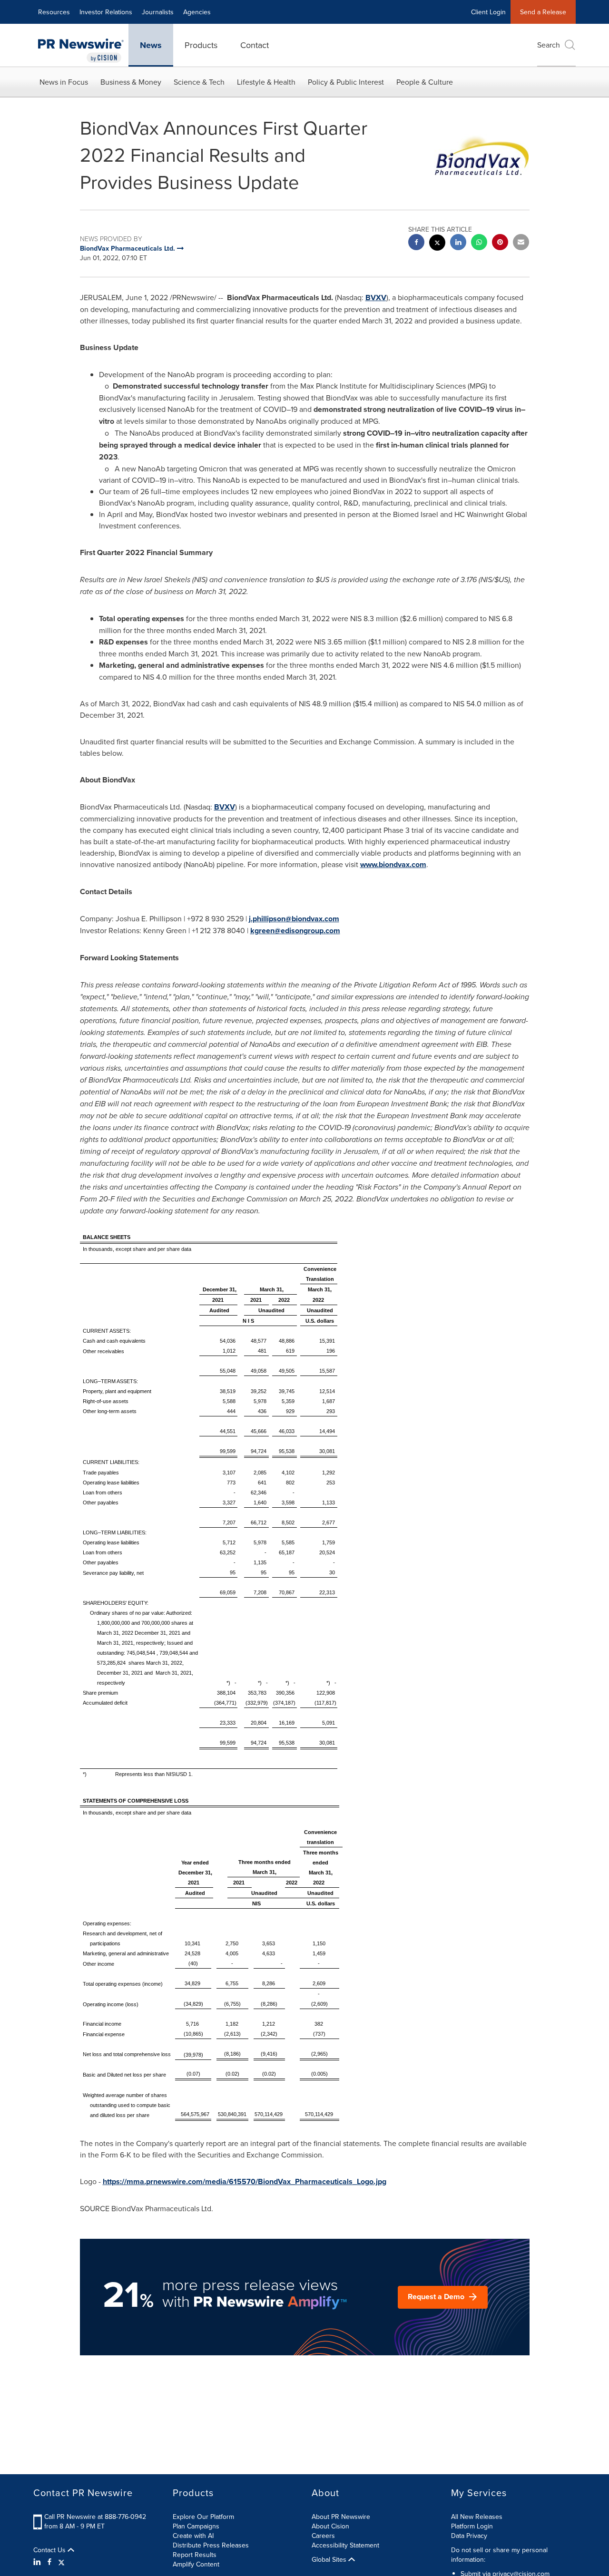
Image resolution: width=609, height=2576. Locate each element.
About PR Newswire (341, 2517)
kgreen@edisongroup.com (295, 931)
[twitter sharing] (437, 244)
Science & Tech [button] (199, 82)
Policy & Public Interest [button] (346, 82)
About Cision (330, 2526)
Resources (54, 12)
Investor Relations (106, 12)
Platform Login (472, 2526)
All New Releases (477, 2517)
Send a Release (543, 12)
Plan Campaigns (196, 2526)
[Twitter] (61, 2562)
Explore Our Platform (203, 2517)
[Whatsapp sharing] (479, 243)
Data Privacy (469, 2536)
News (151, 45)
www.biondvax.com (393, 864)
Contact (255, 45)
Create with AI (193, 2536)
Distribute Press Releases (211, 2545)
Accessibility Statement (345, 2545)
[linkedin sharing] (458, 243)
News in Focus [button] (64, 82)
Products (201, 45)
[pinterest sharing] (500, 243)
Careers (323, 2536)
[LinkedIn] (38, 2562)
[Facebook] (49, 2562)
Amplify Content (196, 2564)
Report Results (195, 2555)
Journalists (158, 12)
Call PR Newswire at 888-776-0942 (95, 2517)
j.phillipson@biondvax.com (294, 919)
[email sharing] (521, 243)
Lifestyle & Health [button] (266, 82)
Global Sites (330, 2559)
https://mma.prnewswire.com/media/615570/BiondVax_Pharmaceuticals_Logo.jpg (245, 2181)
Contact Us (50, 2550)
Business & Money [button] (131, 82)
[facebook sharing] (416, 243)
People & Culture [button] (425, 82)
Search (549, 45)
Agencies (197, 12)
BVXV (376, 298)
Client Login (488, 12)
